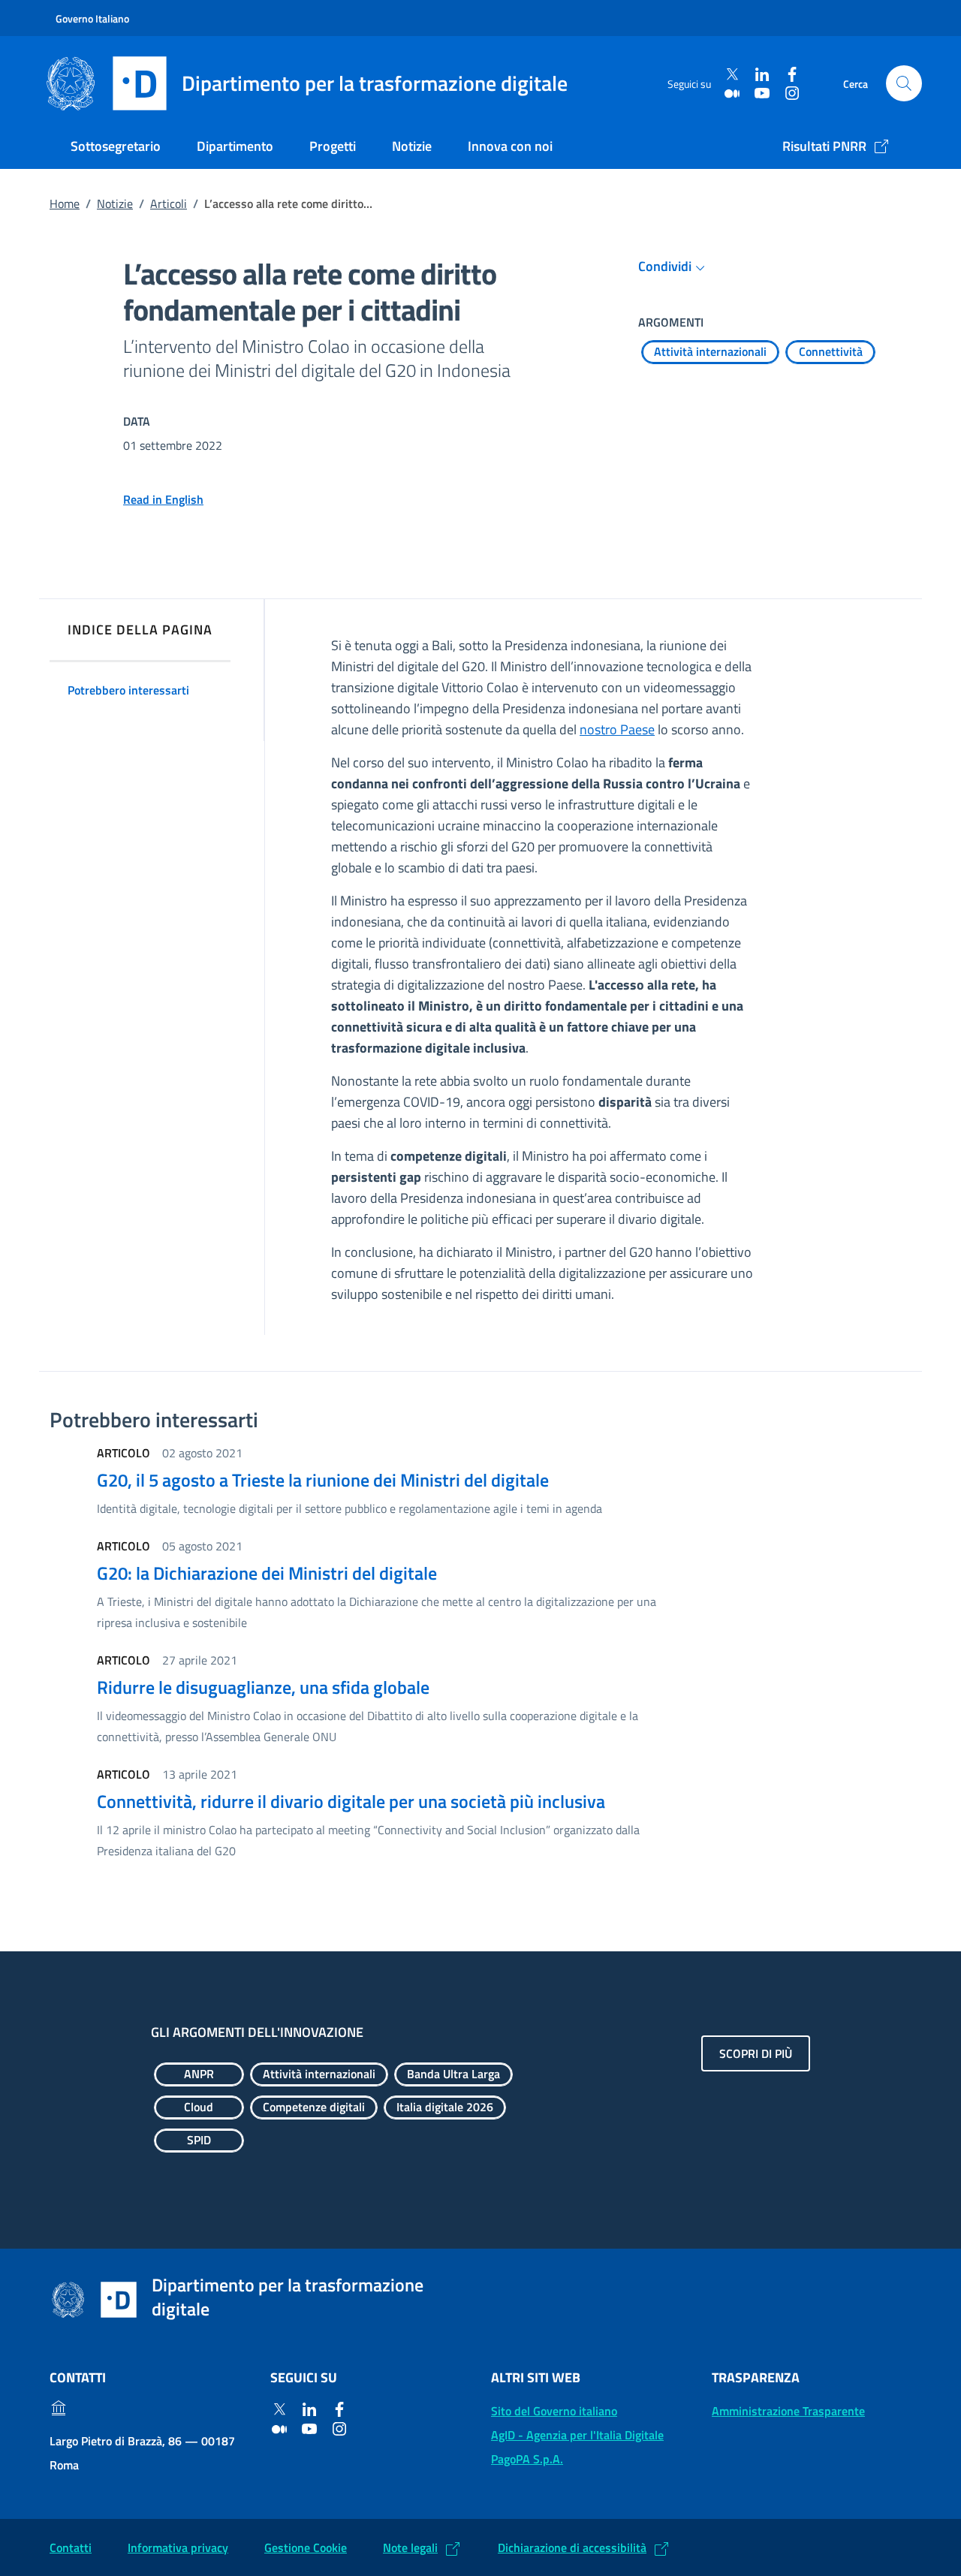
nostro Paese (617, 729)
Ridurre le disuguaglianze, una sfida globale (263, 1687)
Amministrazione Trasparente (788, 2411)
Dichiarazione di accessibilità (572, 2547)
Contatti (71, 2547)
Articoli (169, 203)
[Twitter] (732, 75)
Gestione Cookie (306, 2547)
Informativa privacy (178, 2547)
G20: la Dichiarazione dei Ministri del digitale (267, 1573)
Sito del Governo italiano (554, 2411)
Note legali (410, 2547)
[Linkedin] (762, 75)
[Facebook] (792, 75)
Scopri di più (756, 2053)
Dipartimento (235, 146)
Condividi (665, 266)
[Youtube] (762, 93)
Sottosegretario (116, 146)
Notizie (412, 146)
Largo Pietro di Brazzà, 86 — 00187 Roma (142, 2453)
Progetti (333, 146)
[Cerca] (904, 83)
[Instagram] (792, 93)
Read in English (163, 499)
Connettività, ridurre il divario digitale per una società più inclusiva (351, 1801)
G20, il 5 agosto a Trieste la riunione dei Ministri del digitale (323, 1480)
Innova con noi (510, 146)
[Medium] (732, 93)
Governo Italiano (92, 18)
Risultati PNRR (824, 146)
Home (65, 203)
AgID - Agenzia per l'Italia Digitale (577, 2435)
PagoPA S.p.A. (527, 2459)
